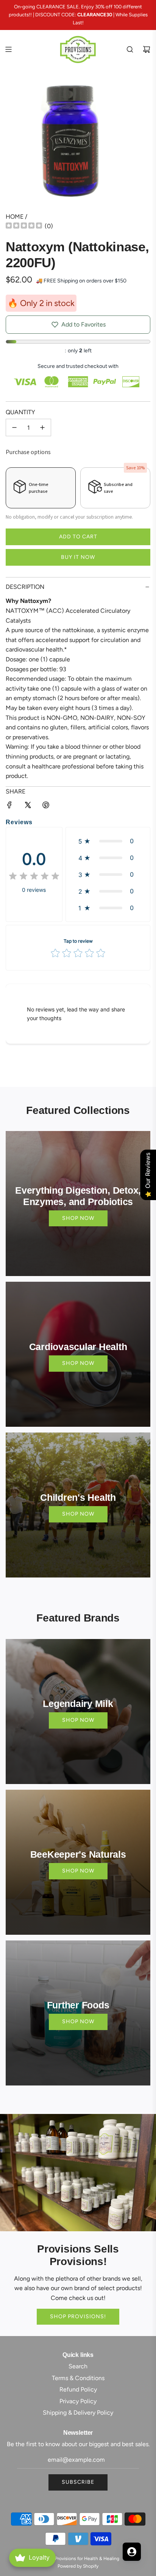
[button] (108, 841)
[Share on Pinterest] (46, 806)
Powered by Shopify (78, 2566)
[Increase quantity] (42, 427)
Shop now (78, 1218)
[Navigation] (8, 49)
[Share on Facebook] (9, 806)
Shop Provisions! (78, 2317)
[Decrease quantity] (14, 427)
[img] (24, 226)
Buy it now (78, 557)
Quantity (20, 412)
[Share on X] (28, 806)
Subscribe (78, 2482)
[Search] (130, 49)
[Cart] (147, 49)
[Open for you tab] (132, 2552)
